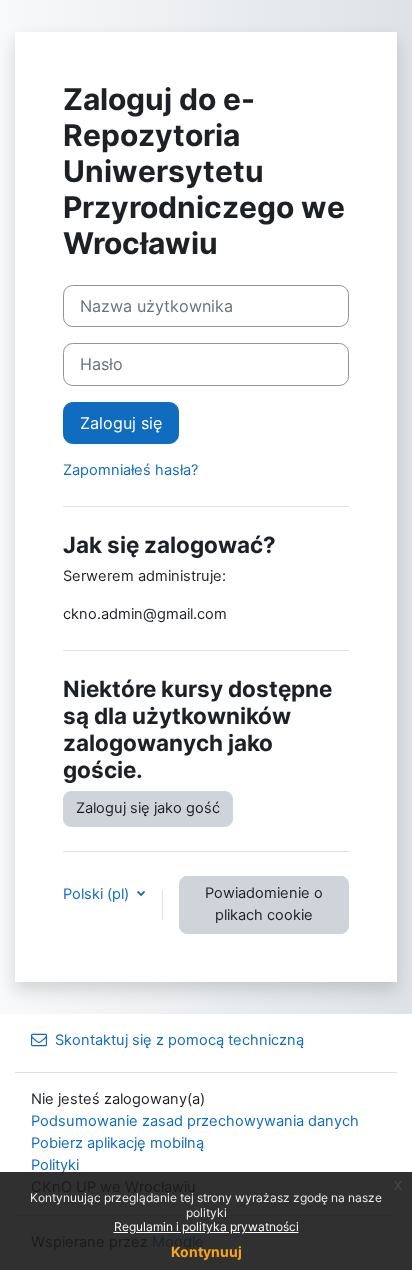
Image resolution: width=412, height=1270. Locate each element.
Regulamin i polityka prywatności (206, 1226)
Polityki (55, 1165)
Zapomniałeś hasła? (130, 470)
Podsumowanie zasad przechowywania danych (195, 1121)
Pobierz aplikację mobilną (117, 1143)
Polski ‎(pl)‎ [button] (98, 894)
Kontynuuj (206, 1251)
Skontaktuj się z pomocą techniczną (179, 1040)
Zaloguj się (121, 423)
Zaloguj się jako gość (148, 808)
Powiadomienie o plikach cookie (264, 904)
